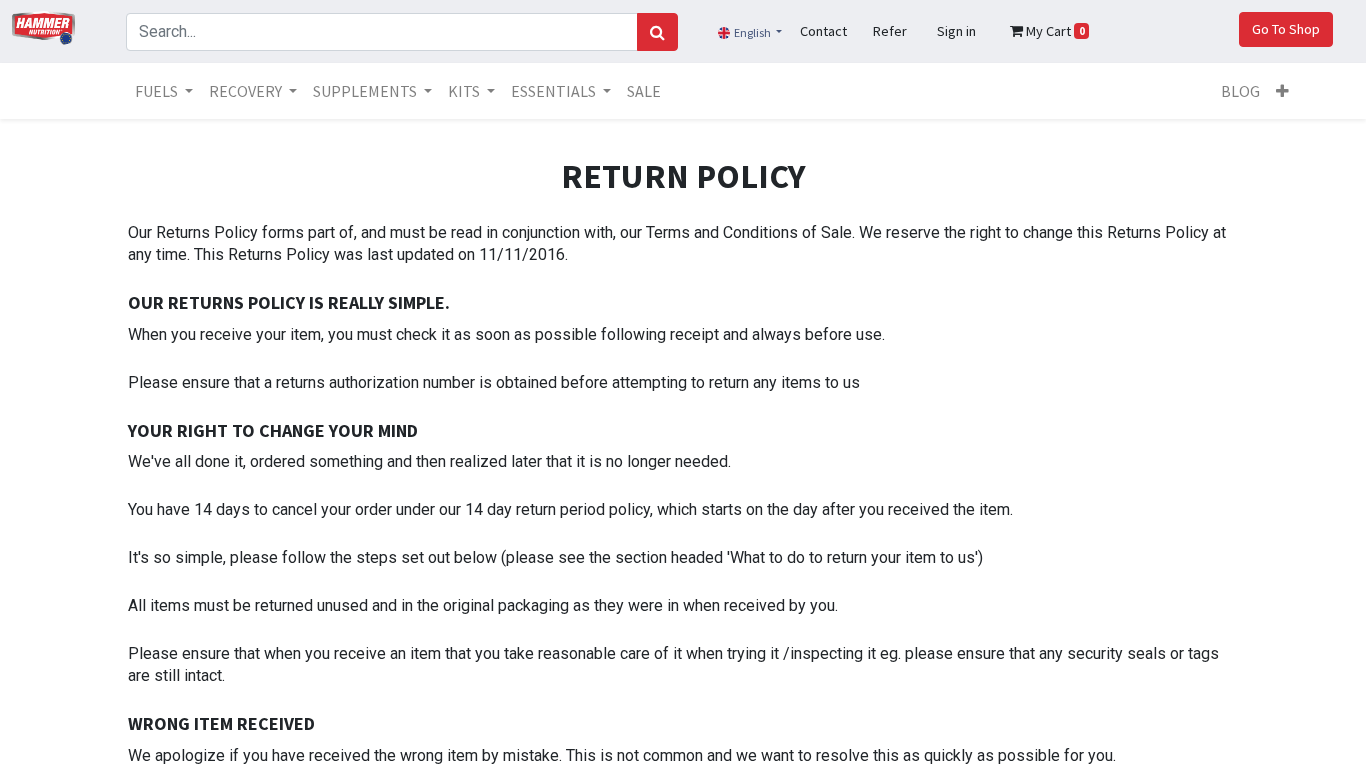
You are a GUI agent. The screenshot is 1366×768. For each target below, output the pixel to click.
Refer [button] (890, 31)
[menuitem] (644, 91)
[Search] (657, 32)
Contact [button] (823, 31)
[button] (1282, 91)
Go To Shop (1286, 29)
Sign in (956, 31)
